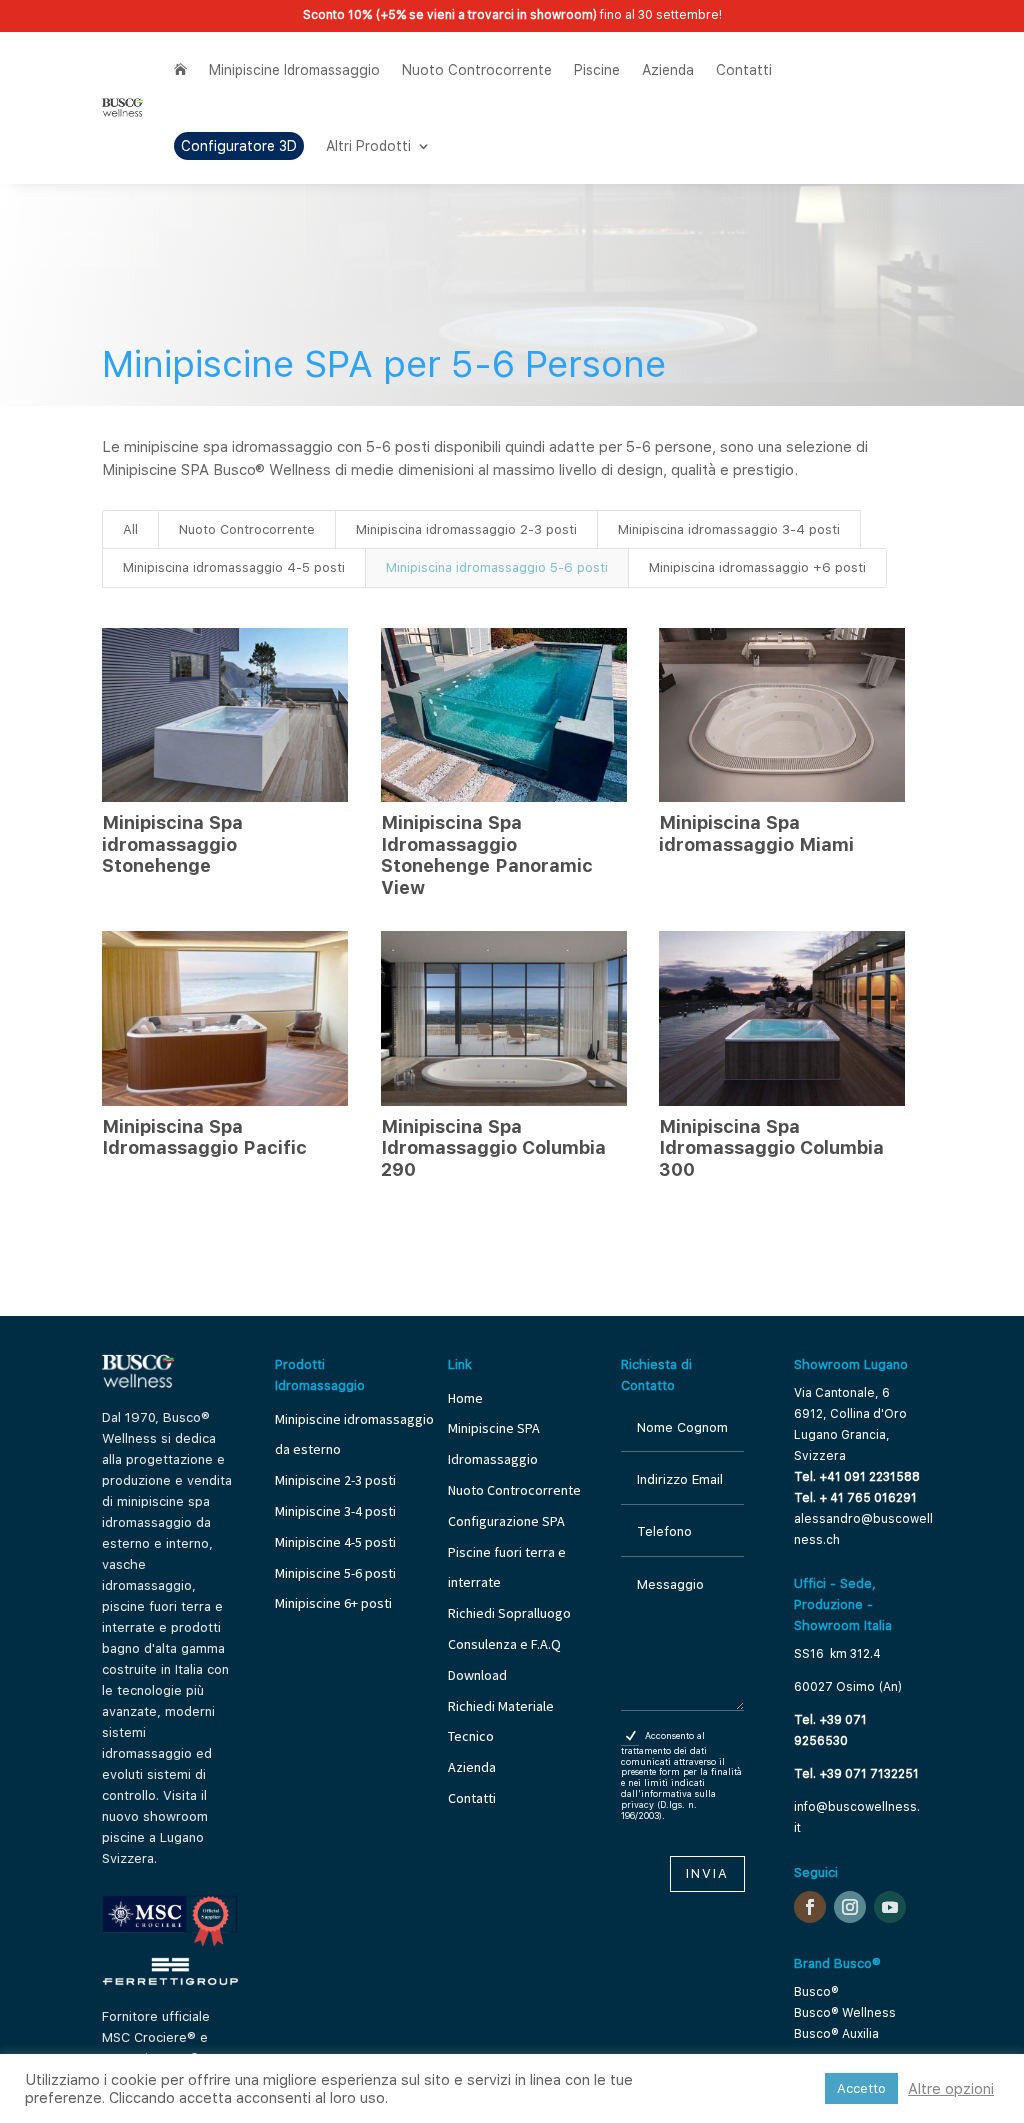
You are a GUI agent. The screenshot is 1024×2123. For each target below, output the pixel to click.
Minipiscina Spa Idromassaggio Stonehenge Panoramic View (487, 855)
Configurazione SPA (508, 1521)
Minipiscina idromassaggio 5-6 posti (497, 567)
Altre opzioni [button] (951, 2089)
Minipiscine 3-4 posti (335, 1511)
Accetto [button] (861, 2088)
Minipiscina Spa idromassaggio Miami (756, 833)
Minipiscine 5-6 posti (335, 1573)
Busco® (816, 1992)
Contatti (744, 70)
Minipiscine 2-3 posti (335, 1480)
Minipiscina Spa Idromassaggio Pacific (204, 1137)
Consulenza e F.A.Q (504, 1644)
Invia (707, 1873)
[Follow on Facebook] (810, 1907)
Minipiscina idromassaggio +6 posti (757, 567)
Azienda (668, 70)
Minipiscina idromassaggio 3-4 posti (729, 529)
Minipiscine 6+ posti (333, 1603)
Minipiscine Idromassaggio (294, 70)
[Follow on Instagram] (850, 1907)
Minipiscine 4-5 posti (335, 1542)
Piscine (597, 70)
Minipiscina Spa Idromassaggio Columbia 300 (771, 1148)
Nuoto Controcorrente (477, 70)
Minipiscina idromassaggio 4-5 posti (234, 567)
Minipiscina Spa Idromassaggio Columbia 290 (493, 1148)
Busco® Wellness (845, 2013)
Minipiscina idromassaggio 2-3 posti (466, 529)
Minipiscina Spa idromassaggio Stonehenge (172, 844)
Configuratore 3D (239, 146)
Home (465, 1398)
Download (477, 1675)
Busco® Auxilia (836, 2034)
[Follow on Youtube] (890, 1907)
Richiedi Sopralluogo (509, 1613)
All (130, 529)
